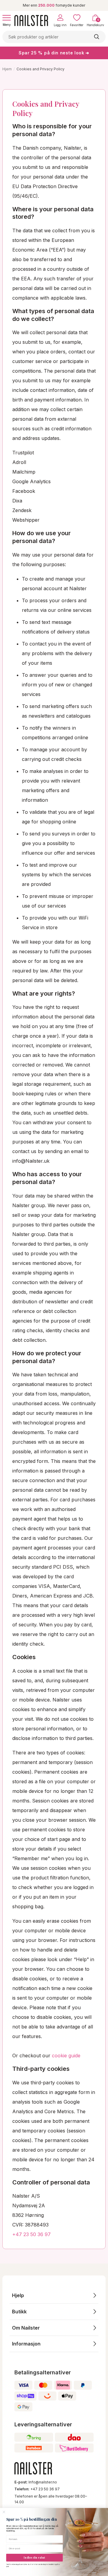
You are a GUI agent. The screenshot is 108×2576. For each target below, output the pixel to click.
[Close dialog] (4, 2512)
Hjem (7, 69)
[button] (54, 2295)
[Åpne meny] (7, 18)
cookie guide (66, 2056)
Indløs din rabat (34, 2558)
